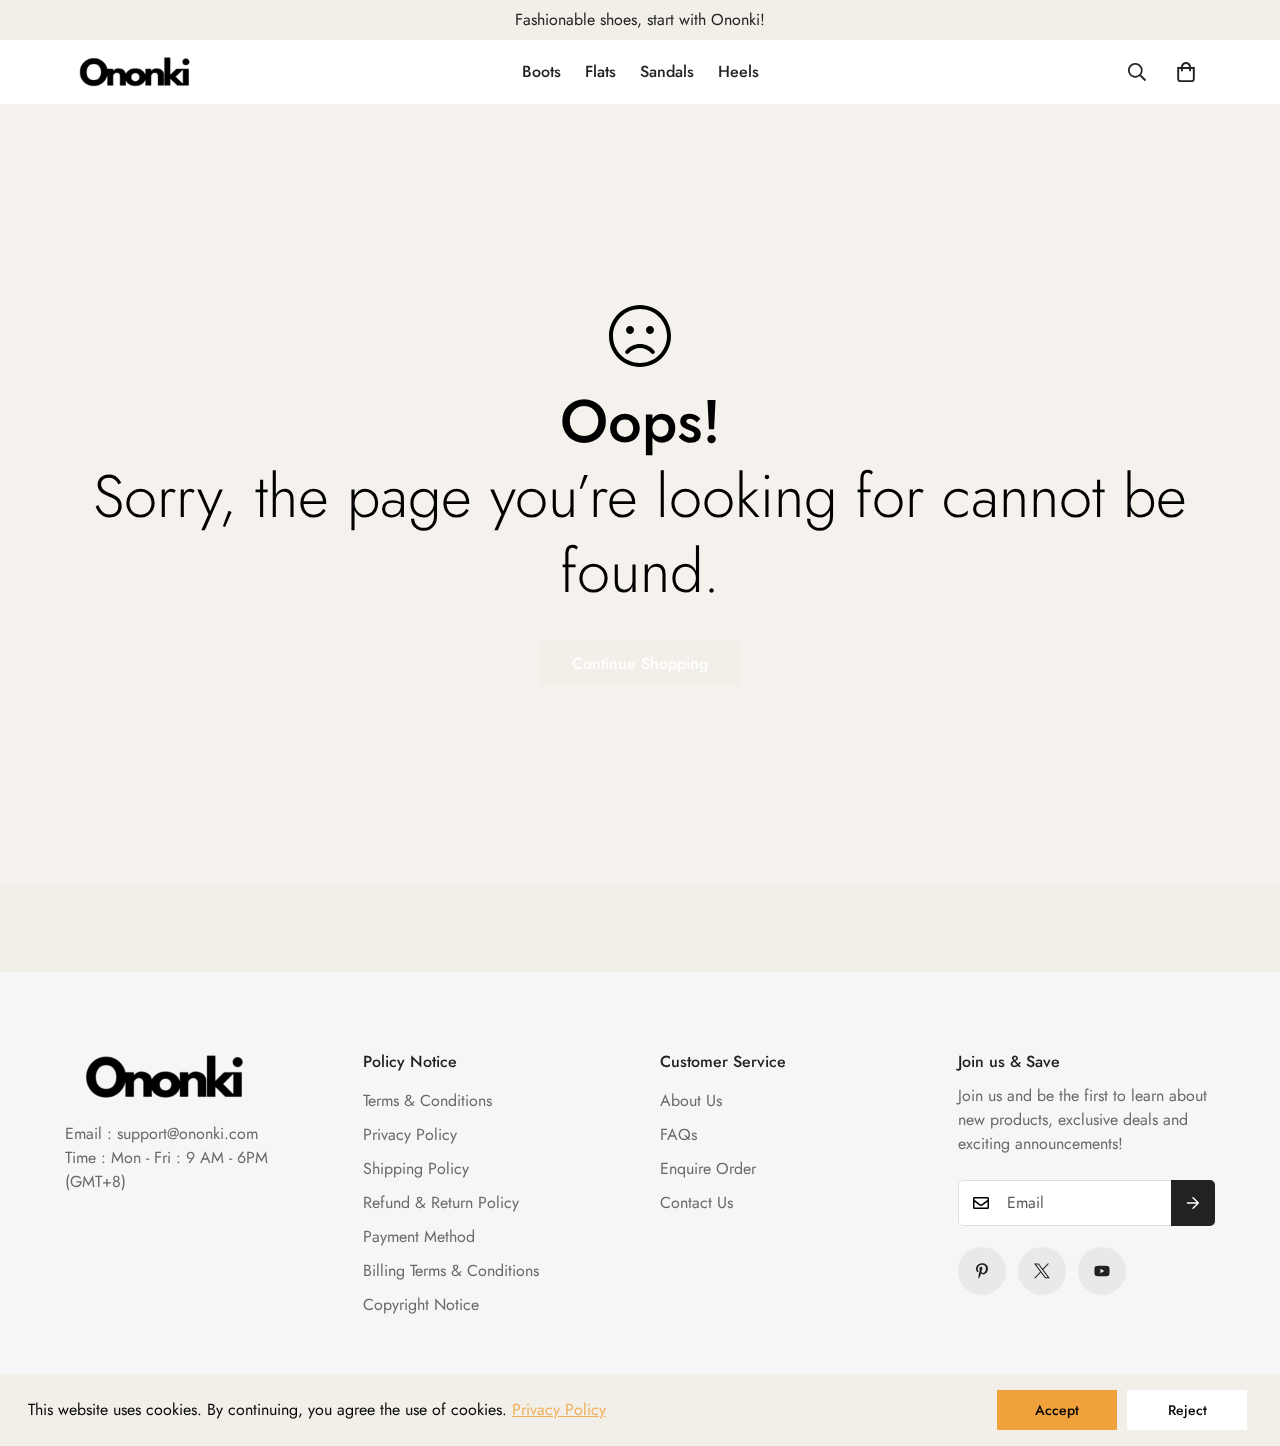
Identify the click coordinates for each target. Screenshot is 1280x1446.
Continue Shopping (640, 663)
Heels (738, 71)
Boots (541, 71)
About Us (691, 1100)
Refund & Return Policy (441, 1202)
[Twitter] (1042, 1271)
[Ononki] (135, 72)
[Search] (1137, 72)
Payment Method (419, 1236)
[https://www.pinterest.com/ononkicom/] (982, 1271)
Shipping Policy (416, 1168)
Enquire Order (708, 1168)
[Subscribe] (1193, 1203)
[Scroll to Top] (1241, 1337)
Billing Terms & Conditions (451, 1270)
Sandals (667, 71)
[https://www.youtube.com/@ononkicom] (1102, 1271)
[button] (1186, 72)
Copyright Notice (421, 1304)
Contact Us (696, 1202)
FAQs (678, 1134)
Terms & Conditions (427, 1100)
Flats (600, 71)
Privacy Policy (410, 1134)
